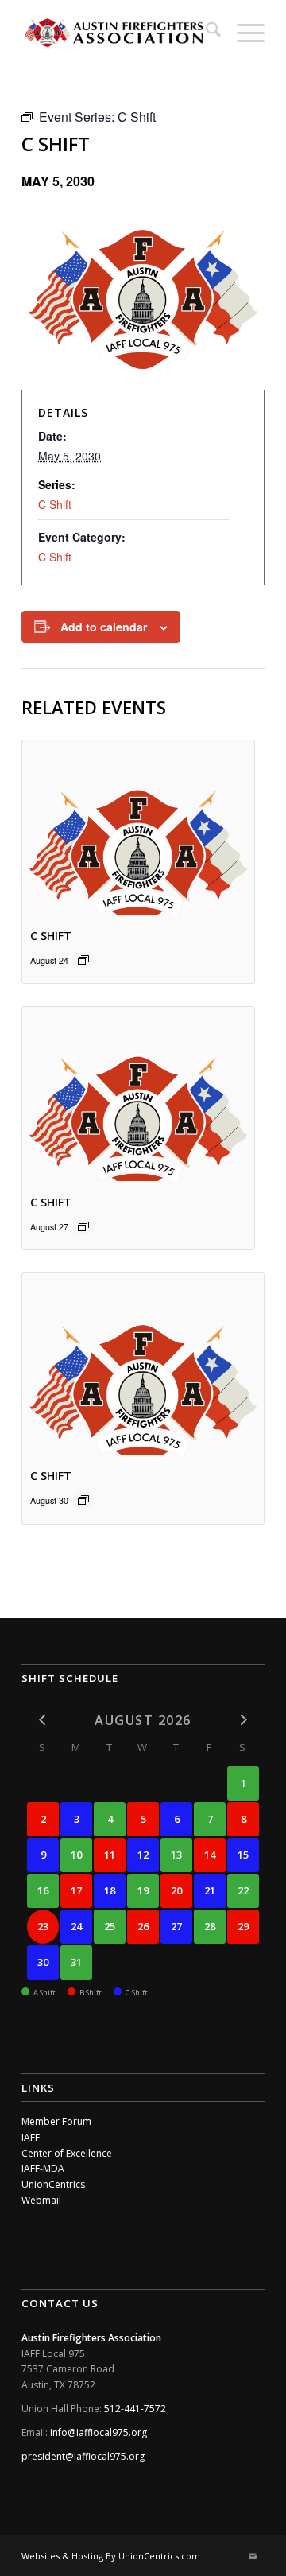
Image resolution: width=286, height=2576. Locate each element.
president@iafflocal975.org (83, 2456)
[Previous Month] (43, 1719)
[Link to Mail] (253, 2556)
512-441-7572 (135, 2409)
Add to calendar (104, 627)
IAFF (31, 2137)
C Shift (55, 504)
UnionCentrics (53, 2184)
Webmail (41, 2200)
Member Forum (56, 2121)
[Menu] (243, 32)
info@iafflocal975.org (99, 2432)
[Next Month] (243, 1719)
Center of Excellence (67, 2153)
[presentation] (138, 828)
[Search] (205, 32)
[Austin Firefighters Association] (119, 32)
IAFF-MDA (43, 2168)
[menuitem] (205, 32)
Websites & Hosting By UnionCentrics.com (111, 2556)
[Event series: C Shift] (83, 960)
